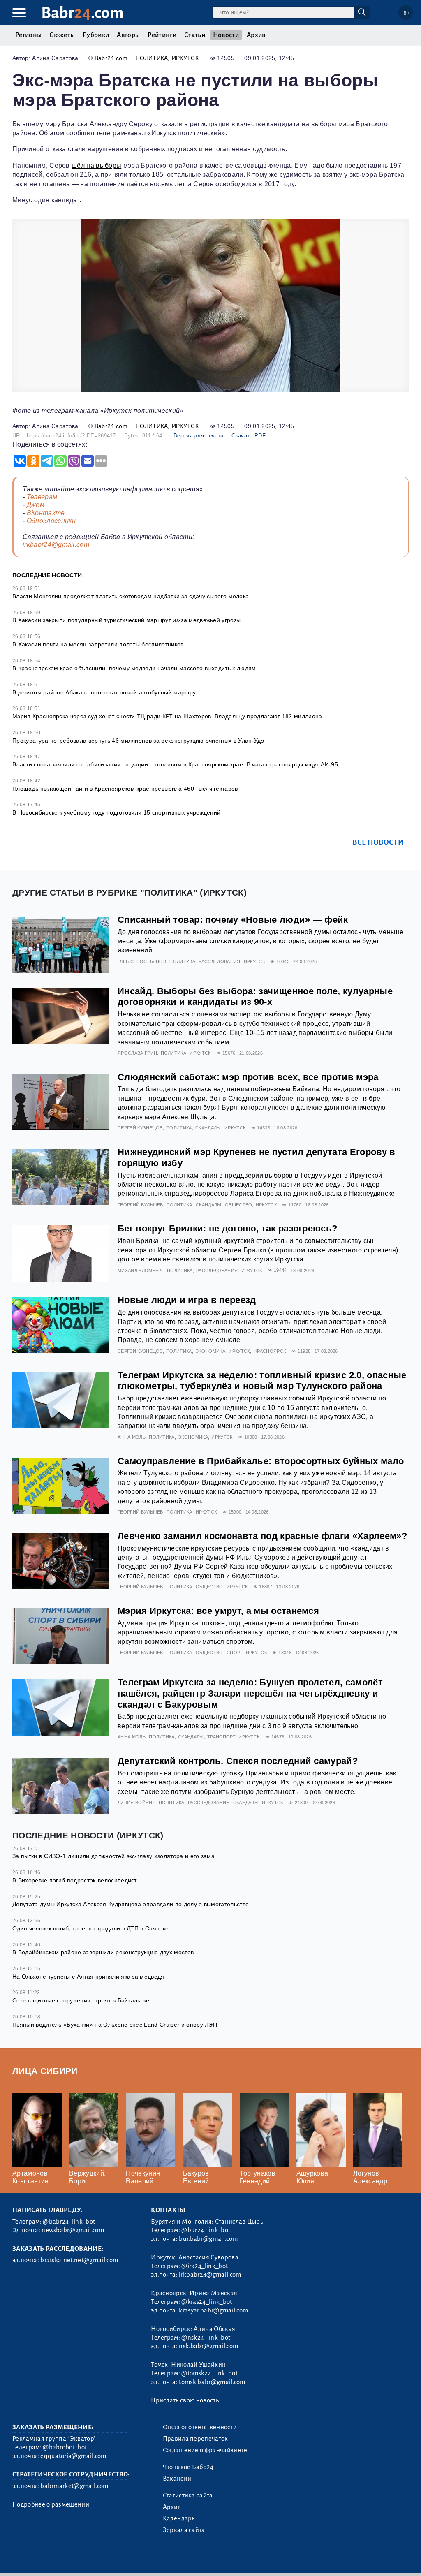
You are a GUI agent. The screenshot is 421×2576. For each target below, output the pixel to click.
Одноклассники (51, 521)
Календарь (179, 2518)
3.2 (63, 2559)
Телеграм (42, 497)
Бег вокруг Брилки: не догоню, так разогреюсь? (227, 1228)
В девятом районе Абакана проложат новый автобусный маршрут (105, 692)
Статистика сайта (188, 2495)
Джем (36, 505)
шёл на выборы (96, 165)
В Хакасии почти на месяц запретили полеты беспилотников (98, 644)
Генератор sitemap (199, 2559)
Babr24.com (111, 58)
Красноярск (270, 1351)
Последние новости (47, 575)
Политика (152, 58)
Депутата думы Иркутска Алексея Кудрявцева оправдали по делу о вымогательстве (131, 1904)
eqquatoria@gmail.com (73, 2456)
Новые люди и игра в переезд (187, 1300)
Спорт (235, 1653)
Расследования (219, 961)
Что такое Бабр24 (188, 2467)
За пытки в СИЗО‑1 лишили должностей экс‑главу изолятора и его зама (113, 1856)
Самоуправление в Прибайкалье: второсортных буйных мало (261, 1461)
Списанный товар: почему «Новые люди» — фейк (233, 920)
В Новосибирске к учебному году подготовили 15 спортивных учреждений (116, 812)
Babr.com (82, 13)
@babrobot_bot (65, 2447)
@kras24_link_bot (207, 2302)
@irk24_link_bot (205, 2266)
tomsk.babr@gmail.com (212, 2382)
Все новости (378, 842)
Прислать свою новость (185, 2400)
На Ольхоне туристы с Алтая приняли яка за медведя (88, 1977)
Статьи (195, 35)
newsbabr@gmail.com (73, 2230)
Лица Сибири (45, 2071)
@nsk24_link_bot (206, 2338)
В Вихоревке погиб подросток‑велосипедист (75, 1880)
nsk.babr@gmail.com (208, 2346)
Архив (256, 35)
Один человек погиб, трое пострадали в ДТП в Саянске (90, 1928)
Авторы (128, 35)
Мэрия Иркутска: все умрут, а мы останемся (218, 1611)
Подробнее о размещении (51, 2504)
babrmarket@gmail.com (74, 2486)
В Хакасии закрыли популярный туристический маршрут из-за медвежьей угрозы (126, 620)
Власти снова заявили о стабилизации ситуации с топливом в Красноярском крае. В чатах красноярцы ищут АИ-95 (175, 764)
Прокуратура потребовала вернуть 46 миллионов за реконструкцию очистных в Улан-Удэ (138, 741)
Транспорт (221, 1737)
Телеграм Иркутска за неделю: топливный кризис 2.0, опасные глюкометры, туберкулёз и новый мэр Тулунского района (262, 1381)
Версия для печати (198, 436)
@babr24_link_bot (69, 2222)
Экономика (210, 1351)
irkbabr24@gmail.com (56, 545)
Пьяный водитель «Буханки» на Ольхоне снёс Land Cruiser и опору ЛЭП (115, 2025)
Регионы (28, 35)
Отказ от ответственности (200, 2427)
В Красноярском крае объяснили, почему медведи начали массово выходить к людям (134, 668)
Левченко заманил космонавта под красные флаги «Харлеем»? (262, 1536)
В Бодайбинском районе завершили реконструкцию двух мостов (103, 1952)
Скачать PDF (249, 436)
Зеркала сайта (184, 2530)
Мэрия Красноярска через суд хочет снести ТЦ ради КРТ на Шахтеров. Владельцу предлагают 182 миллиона (167, 716)
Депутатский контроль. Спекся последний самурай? (238, 1761)
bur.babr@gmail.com (208, 2239)
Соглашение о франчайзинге (205, 2450)
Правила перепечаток (195, 2439)
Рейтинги (162, 35)
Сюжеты (62, 35)
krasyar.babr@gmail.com (213, 2310)
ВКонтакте (46, 513)
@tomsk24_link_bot (209, 2373)
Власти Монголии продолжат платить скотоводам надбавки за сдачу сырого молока (131, 596)
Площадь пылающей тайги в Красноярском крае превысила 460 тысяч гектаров (125, 789)
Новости (226, 35)
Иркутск (185, 58)
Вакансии (177, 2479)
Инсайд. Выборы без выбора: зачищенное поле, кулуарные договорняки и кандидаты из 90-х (255, 997)
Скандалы (208, 1128)
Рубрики (96, 35)
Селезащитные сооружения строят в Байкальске (81, 2000)
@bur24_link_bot (206, 2230)
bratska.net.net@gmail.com (79, 2260)
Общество (239, 1205)
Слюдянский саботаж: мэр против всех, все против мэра (248, 1077)
